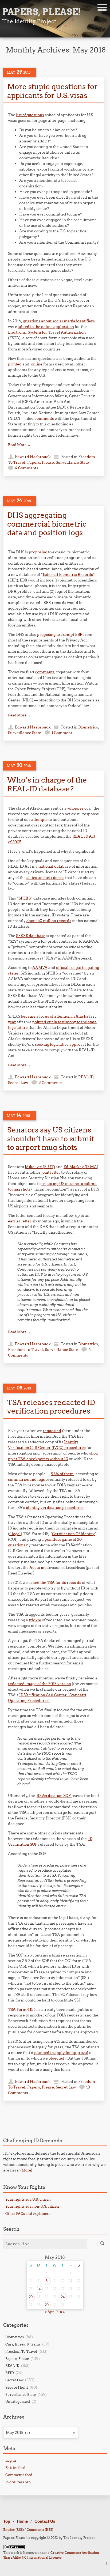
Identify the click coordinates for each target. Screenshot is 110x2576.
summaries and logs (26, 1479)
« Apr (49, 2312)
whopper (75, 808)
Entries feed (15, 2468)
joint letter (51, 1172)
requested (52, 1431)
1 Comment (62, 733)
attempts (39, 819)
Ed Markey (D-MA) (81, 1167)
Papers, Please (41, 462)
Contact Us (45, 2521)
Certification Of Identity (73, 1534)
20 (31, 2297)
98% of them (62, 1474)
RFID (10, 2373)
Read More (19, 445)
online (37, 364)
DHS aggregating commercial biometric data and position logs (47, 524)
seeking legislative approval (60, 1044)
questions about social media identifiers (59, 321)
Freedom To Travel (25, 1350)
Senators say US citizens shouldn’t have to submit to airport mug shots (51, 1138)
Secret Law (18, 1083)
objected (56, 2058)
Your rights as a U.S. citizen (28, 2199)
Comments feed (19, 2475)
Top (7, 2521)
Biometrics (88, 727)
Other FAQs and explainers (28, 2214)
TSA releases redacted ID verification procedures (51, 1407)
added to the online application (46, 327)
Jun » (61, 2312)
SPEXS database (31, 936)
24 (63, 2297)
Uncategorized (18, 2401)
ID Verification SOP (54, 1796)
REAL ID (86, 1077)
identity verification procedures (55, 1508)
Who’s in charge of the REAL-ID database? (47, 784)
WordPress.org (18, 2482)
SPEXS (25, 898)
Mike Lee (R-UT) (40, 1167)
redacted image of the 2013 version (40, 1684)
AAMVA (40, 968)
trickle (35, 1620)
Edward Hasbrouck (33, 457)
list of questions (30, 115)
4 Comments (27, 468)
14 (39, 2289)
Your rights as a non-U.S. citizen (32, 2206)
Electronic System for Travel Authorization (47, 332)
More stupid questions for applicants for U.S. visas (52, 91)
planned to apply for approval (61, 2053)
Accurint (38, 1567)
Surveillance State (72, 462)
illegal (15, 1534)
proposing (38, 552)
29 (47, 2305)
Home (22, 2521)
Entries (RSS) (13, 2530)
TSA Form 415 (21, 2010)
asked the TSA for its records (55, 1582)
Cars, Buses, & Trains (23, 2344)
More (26, 2170)
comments (44, 418)
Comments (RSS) (40, 2530)
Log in (11, 2460)
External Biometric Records (68, 575)
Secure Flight (17, 2387)
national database (55, 866)
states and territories (45, 878)
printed (15, 364)
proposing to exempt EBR (60, 634)
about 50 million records (49, 921)
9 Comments (50, 1083)
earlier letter (20, 1221)
